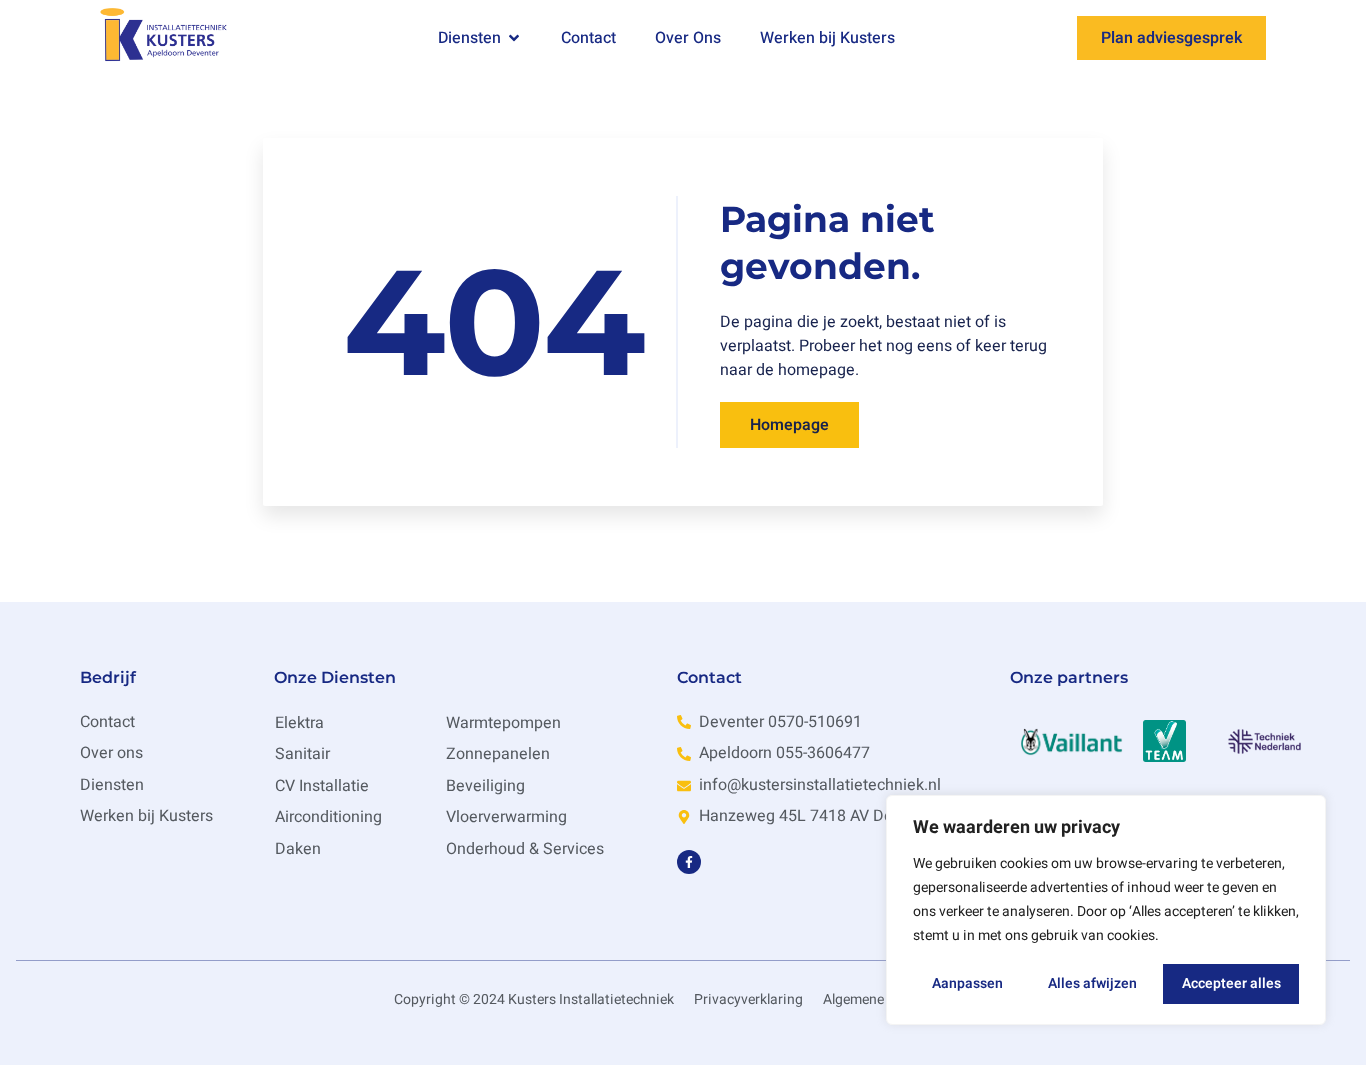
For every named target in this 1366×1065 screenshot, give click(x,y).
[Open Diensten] (514, 38)
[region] (1106, 910)
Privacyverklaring (748, 999)
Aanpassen (967, 983)
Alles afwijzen (1092, 983)
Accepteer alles (1231, 983)
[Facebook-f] (689, 862)
